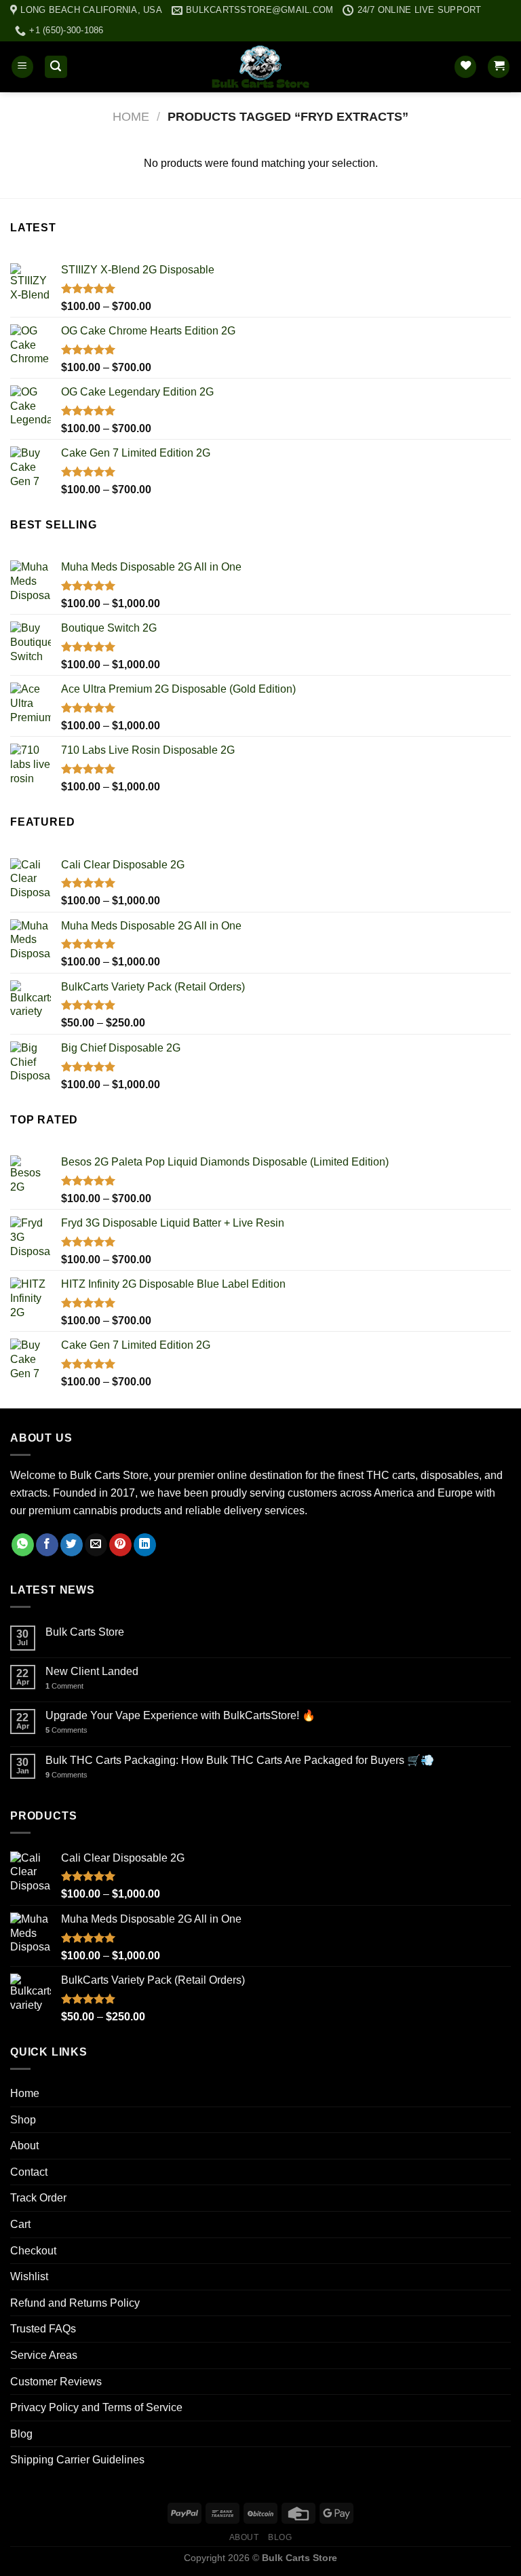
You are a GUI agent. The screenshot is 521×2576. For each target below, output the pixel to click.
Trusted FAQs (43, 2329)
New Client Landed (92, 1671)
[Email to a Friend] (96, 1545)
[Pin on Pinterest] (120, 1545)
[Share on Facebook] (47, 1545)
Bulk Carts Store (85, 1632)
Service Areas (44, 2355)
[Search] (56, 67)
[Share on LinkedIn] (145, 1545)
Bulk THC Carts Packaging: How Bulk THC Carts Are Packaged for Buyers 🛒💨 (240, 1760)
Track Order (38, 2198)
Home (131, 116)
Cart (20, 2224)
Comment (64, 1686)
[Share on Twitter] (72, 1545)
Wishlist (29, 2276)
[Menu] (22, 67)
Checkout (33, 2251)
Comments (66, 1730)
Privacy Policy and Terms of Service (96, 2407)
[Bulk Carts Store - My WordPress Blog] (260, 67)
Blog (21, 2434)
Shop (23, 2120)
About (24, 2146)
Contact (29, 2172)
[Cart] (499, 67)
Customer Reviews (56, 2382)
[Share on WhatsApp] (23, 1545)
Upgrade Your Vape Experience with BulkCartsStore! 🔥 (180, 1715)
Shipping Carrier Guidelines (77, 2460)
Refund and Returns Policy (75, 2303)
